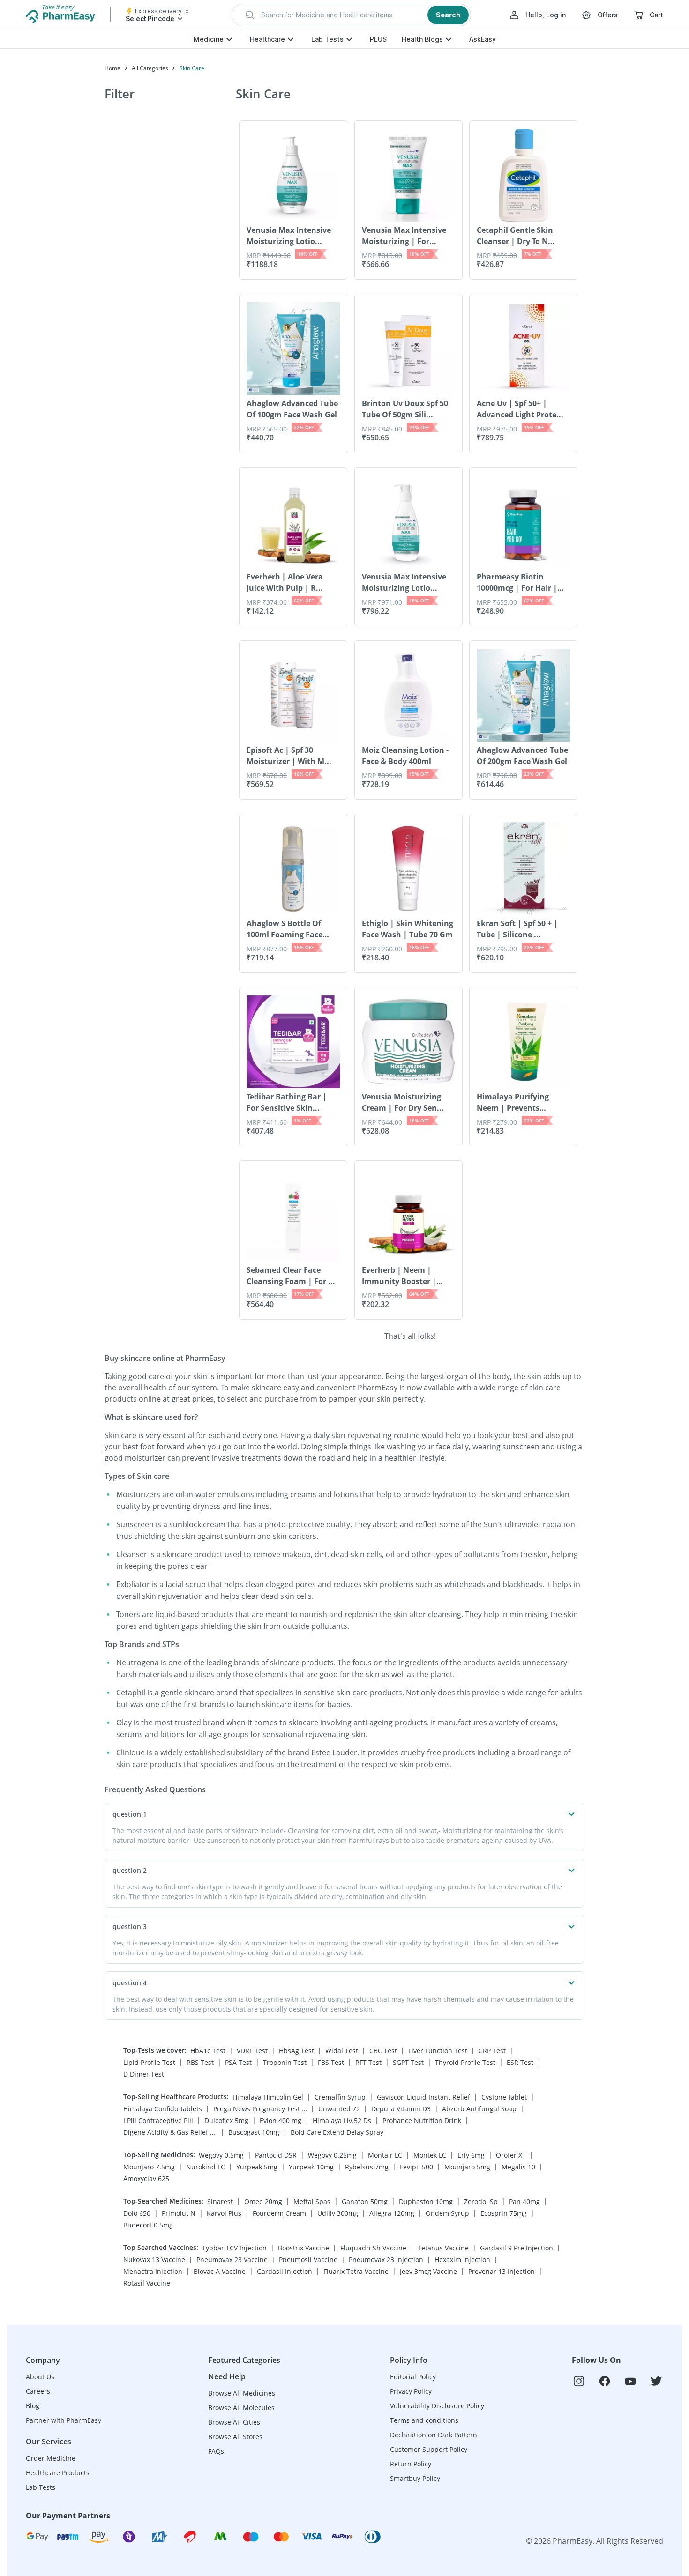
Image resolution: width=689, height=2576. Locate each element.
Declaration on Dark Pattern (434, 2435)
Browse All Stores (235, 2437)
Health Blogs (422, 39)
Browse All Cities (234, 2422)
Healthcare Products (58, 2473)
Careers (38, 2391)
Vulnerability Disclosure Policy (437, 2406)
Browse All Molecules (241, 2408)
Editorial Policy (413, 2377)
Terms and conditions (424, 2420)
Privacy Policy (411, 2391)
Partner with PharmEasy (64, 2420)
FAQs (216, 2451)
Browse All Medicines (242, 2393)
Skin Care (192, 68)
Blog (33, 2406)
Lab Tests (327, 39)
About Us (40, 2377)
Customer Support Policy (429, 2449)
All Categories (150, 68)
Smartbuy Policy (415, 2478)
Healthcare (267, 39)
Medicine (209, 39)
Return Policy (411, 2464)
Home (112, 68)
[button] (351, 15)
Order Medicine (51, 2458)
